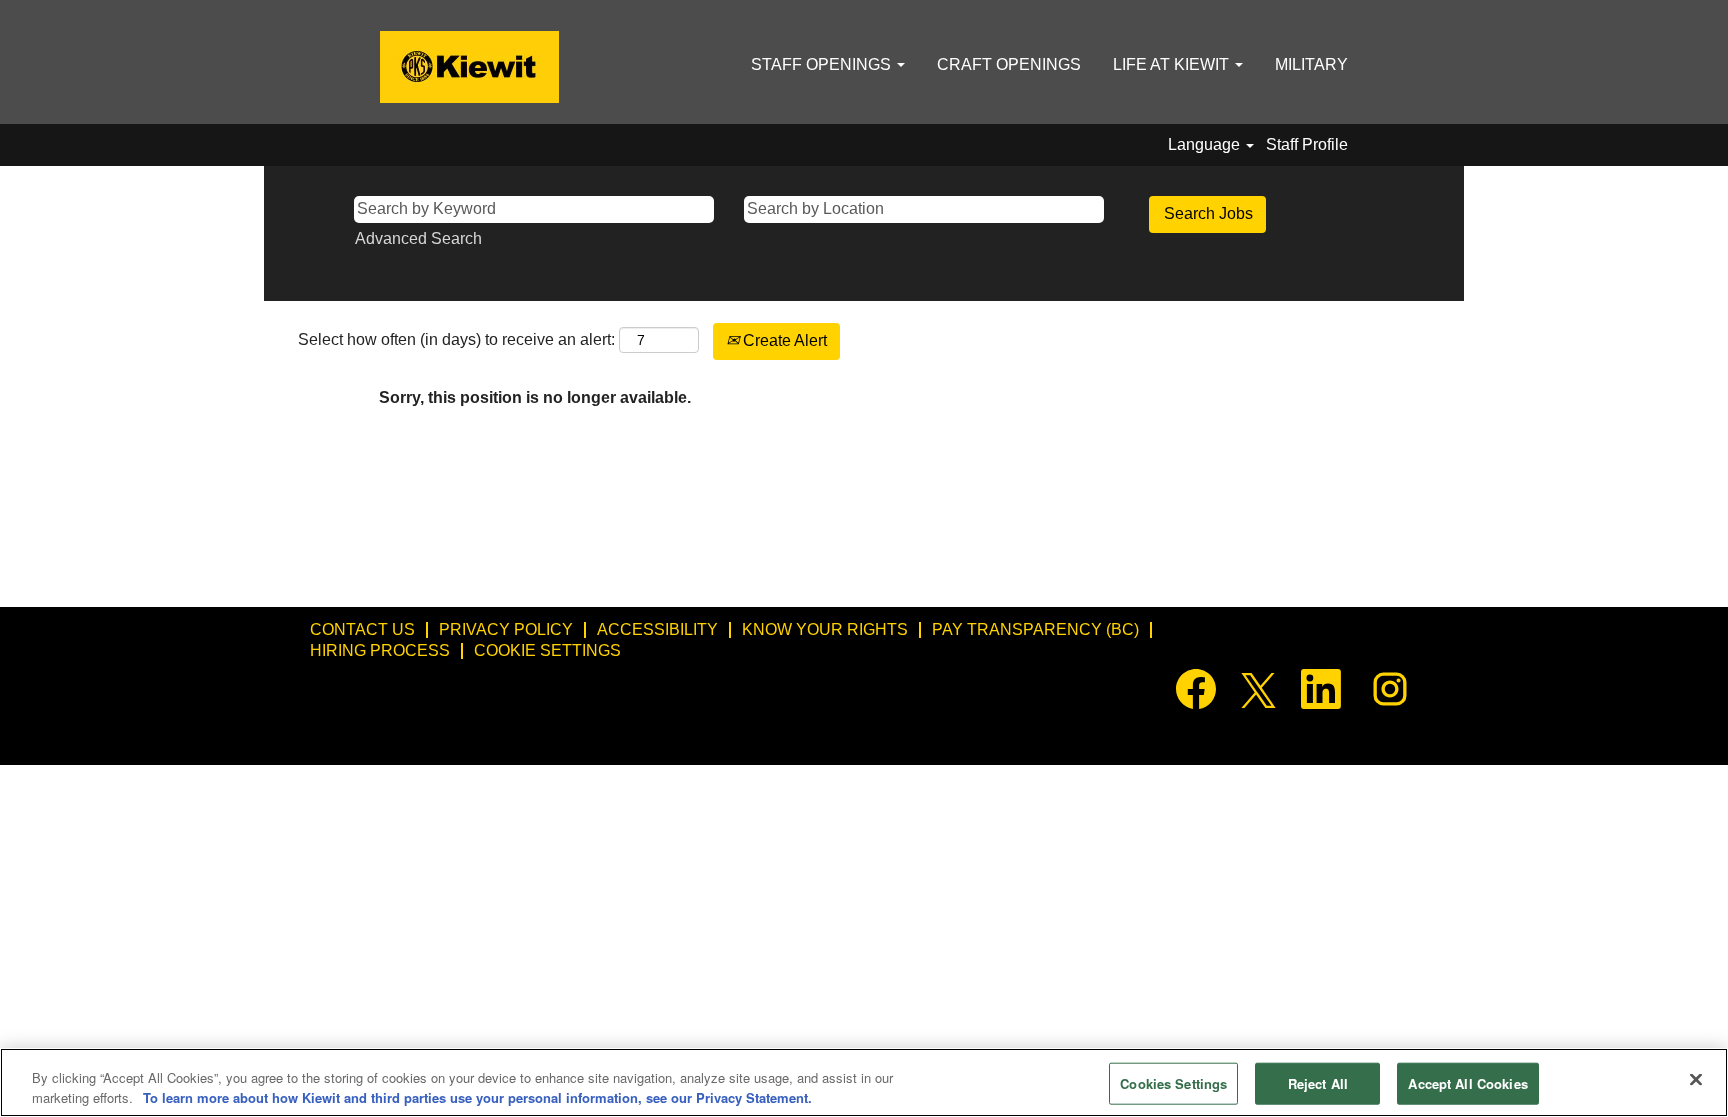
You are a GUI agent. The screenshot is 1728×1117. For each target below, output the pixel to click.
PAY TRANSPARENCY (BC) (1035, 629)
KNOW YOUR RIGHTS (825, 629)
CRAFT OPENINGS (1009, 64)
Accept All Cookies (1467, 1083)
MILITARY (1311, 64)
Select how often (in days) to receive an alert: (456, 339)
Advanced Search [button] (418, 238)
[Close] (1696, 1080)
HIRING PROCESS (380, 650)
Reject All (1318, 1083)
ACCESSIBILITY (657, 629)
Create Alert (783, 340)
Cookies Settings (1173, 1083)
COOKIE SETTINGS (547, 650)
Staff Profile (1307, 144)
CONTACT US (362, 629)
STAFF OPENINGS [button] (823, 64)
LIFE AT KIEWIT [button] (1173, 64)
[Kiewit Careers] (469, 67)
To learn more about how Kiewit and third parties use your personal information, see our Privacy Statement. (477, 1096)
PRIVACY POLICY (506, 629)
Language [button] (1206, 144)
